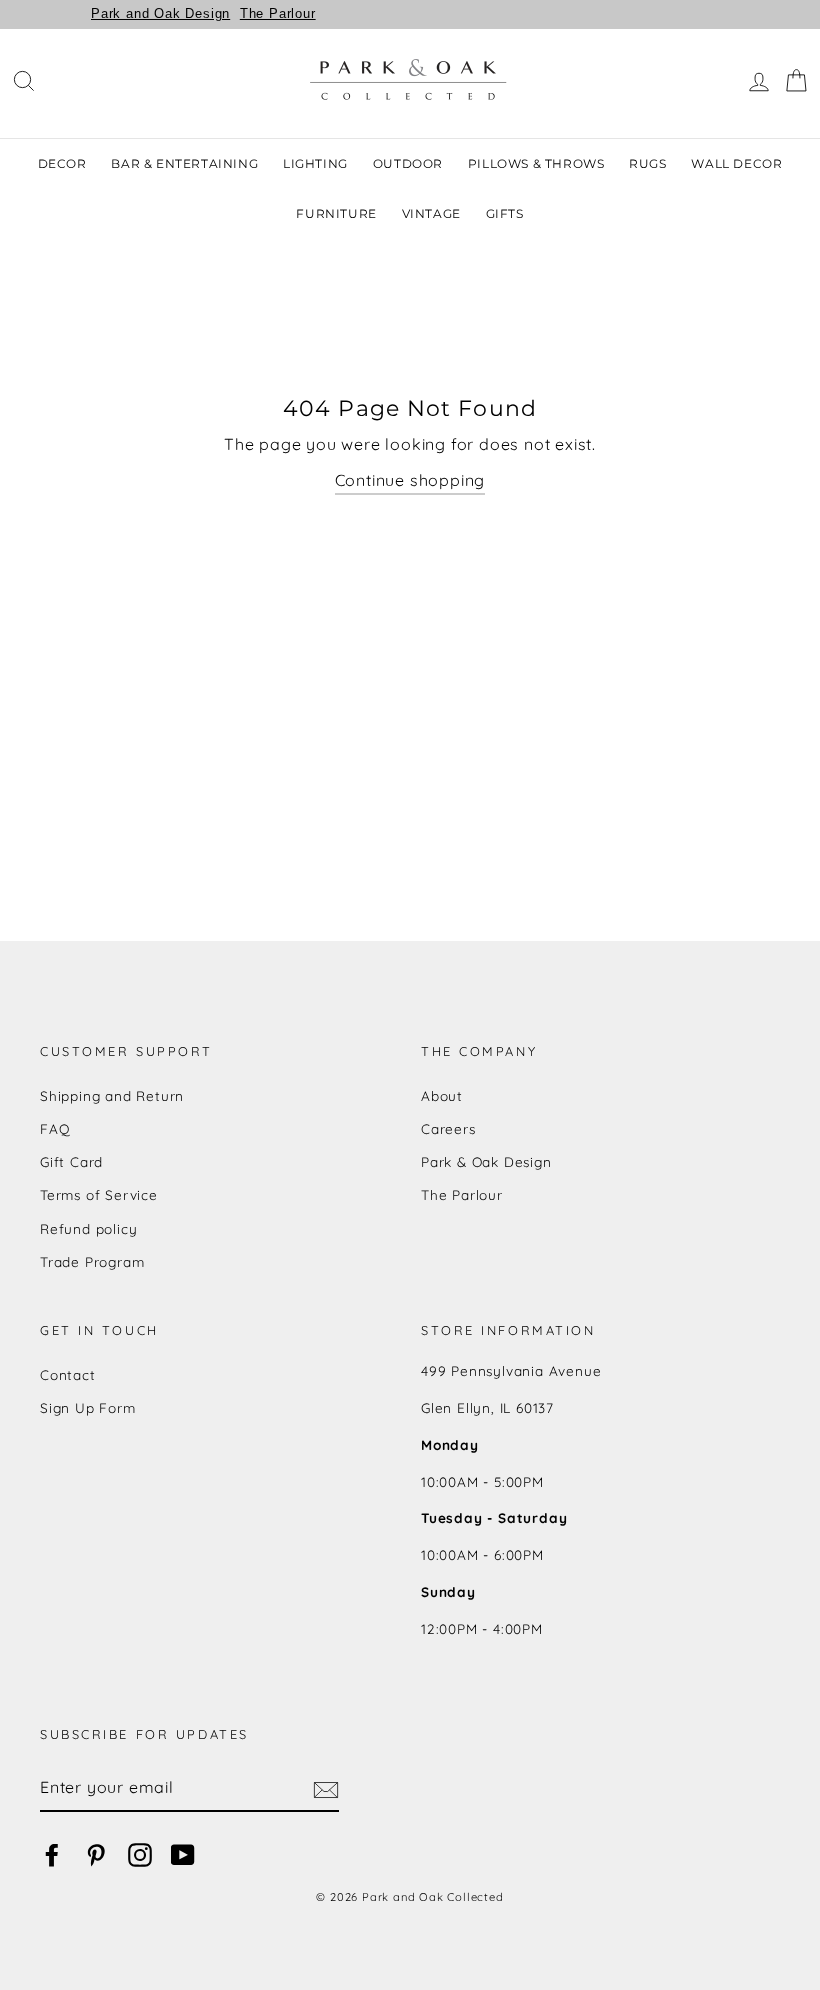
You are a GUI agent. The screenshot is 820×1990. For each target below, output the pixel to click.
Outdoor (408, 163)
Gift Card (71, 1161)
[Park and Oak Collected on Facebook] (52, 1854)
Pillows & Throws (536, 163)
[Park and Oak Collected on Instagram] (140, 1854)
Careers (448, 1128)
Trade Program (92, 1261)
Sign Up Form (88, 1407)
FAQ (55, 1128)
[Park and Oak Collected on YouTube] (183, 1854)
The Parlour (278, 13)
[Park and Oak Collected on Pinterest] (96, 1854)
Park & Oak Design (486, 1161)
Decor (62, 163)
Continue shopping (410, 480)
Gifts (505, 213)
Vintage (431, 213)
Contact (68, 1374)
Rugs (647, 163)
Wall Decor (736, 163)
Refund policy (88, 1228)
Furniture (336, 213)
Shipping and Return (112, 1095)
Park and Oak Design (160, 13)
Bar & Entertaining (184, 163)
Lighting (315, 163)
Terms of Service (99, 1194)
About (442, 1095)
